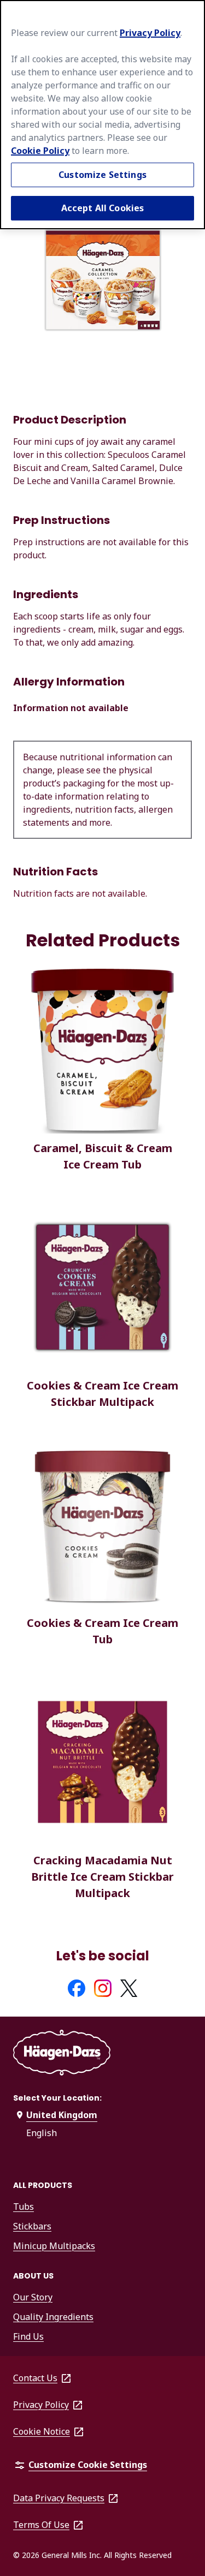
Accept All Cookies (103, 208)
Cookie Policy (40, 151)
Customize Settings (102, 175)
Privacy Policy (150, 33)
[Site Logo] (62, 2055)
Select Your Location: (57, 2098)
